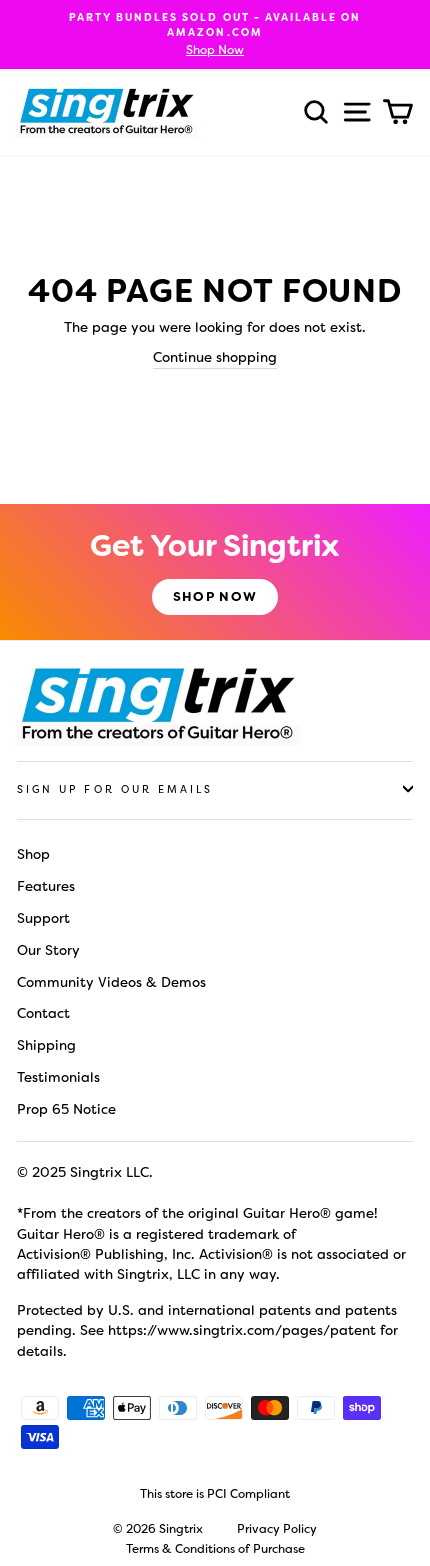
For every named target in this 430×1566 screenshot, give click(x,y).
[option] (215, 34)
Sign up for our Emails (115, 789)
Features (46, 886)
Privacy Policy (277, 1529)
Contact (43, 1013)
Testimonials (58, 1077)
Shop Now (215, 596)
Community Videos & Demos (111, 982)
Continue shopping (215, 357)
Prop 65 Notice (66, 1109)
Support (43, 918)
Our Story (48, 950)
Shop (33, 854)
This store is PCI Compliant (215, 1494)
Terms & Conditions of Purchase (215, 1549)
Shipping (46, 1045)
